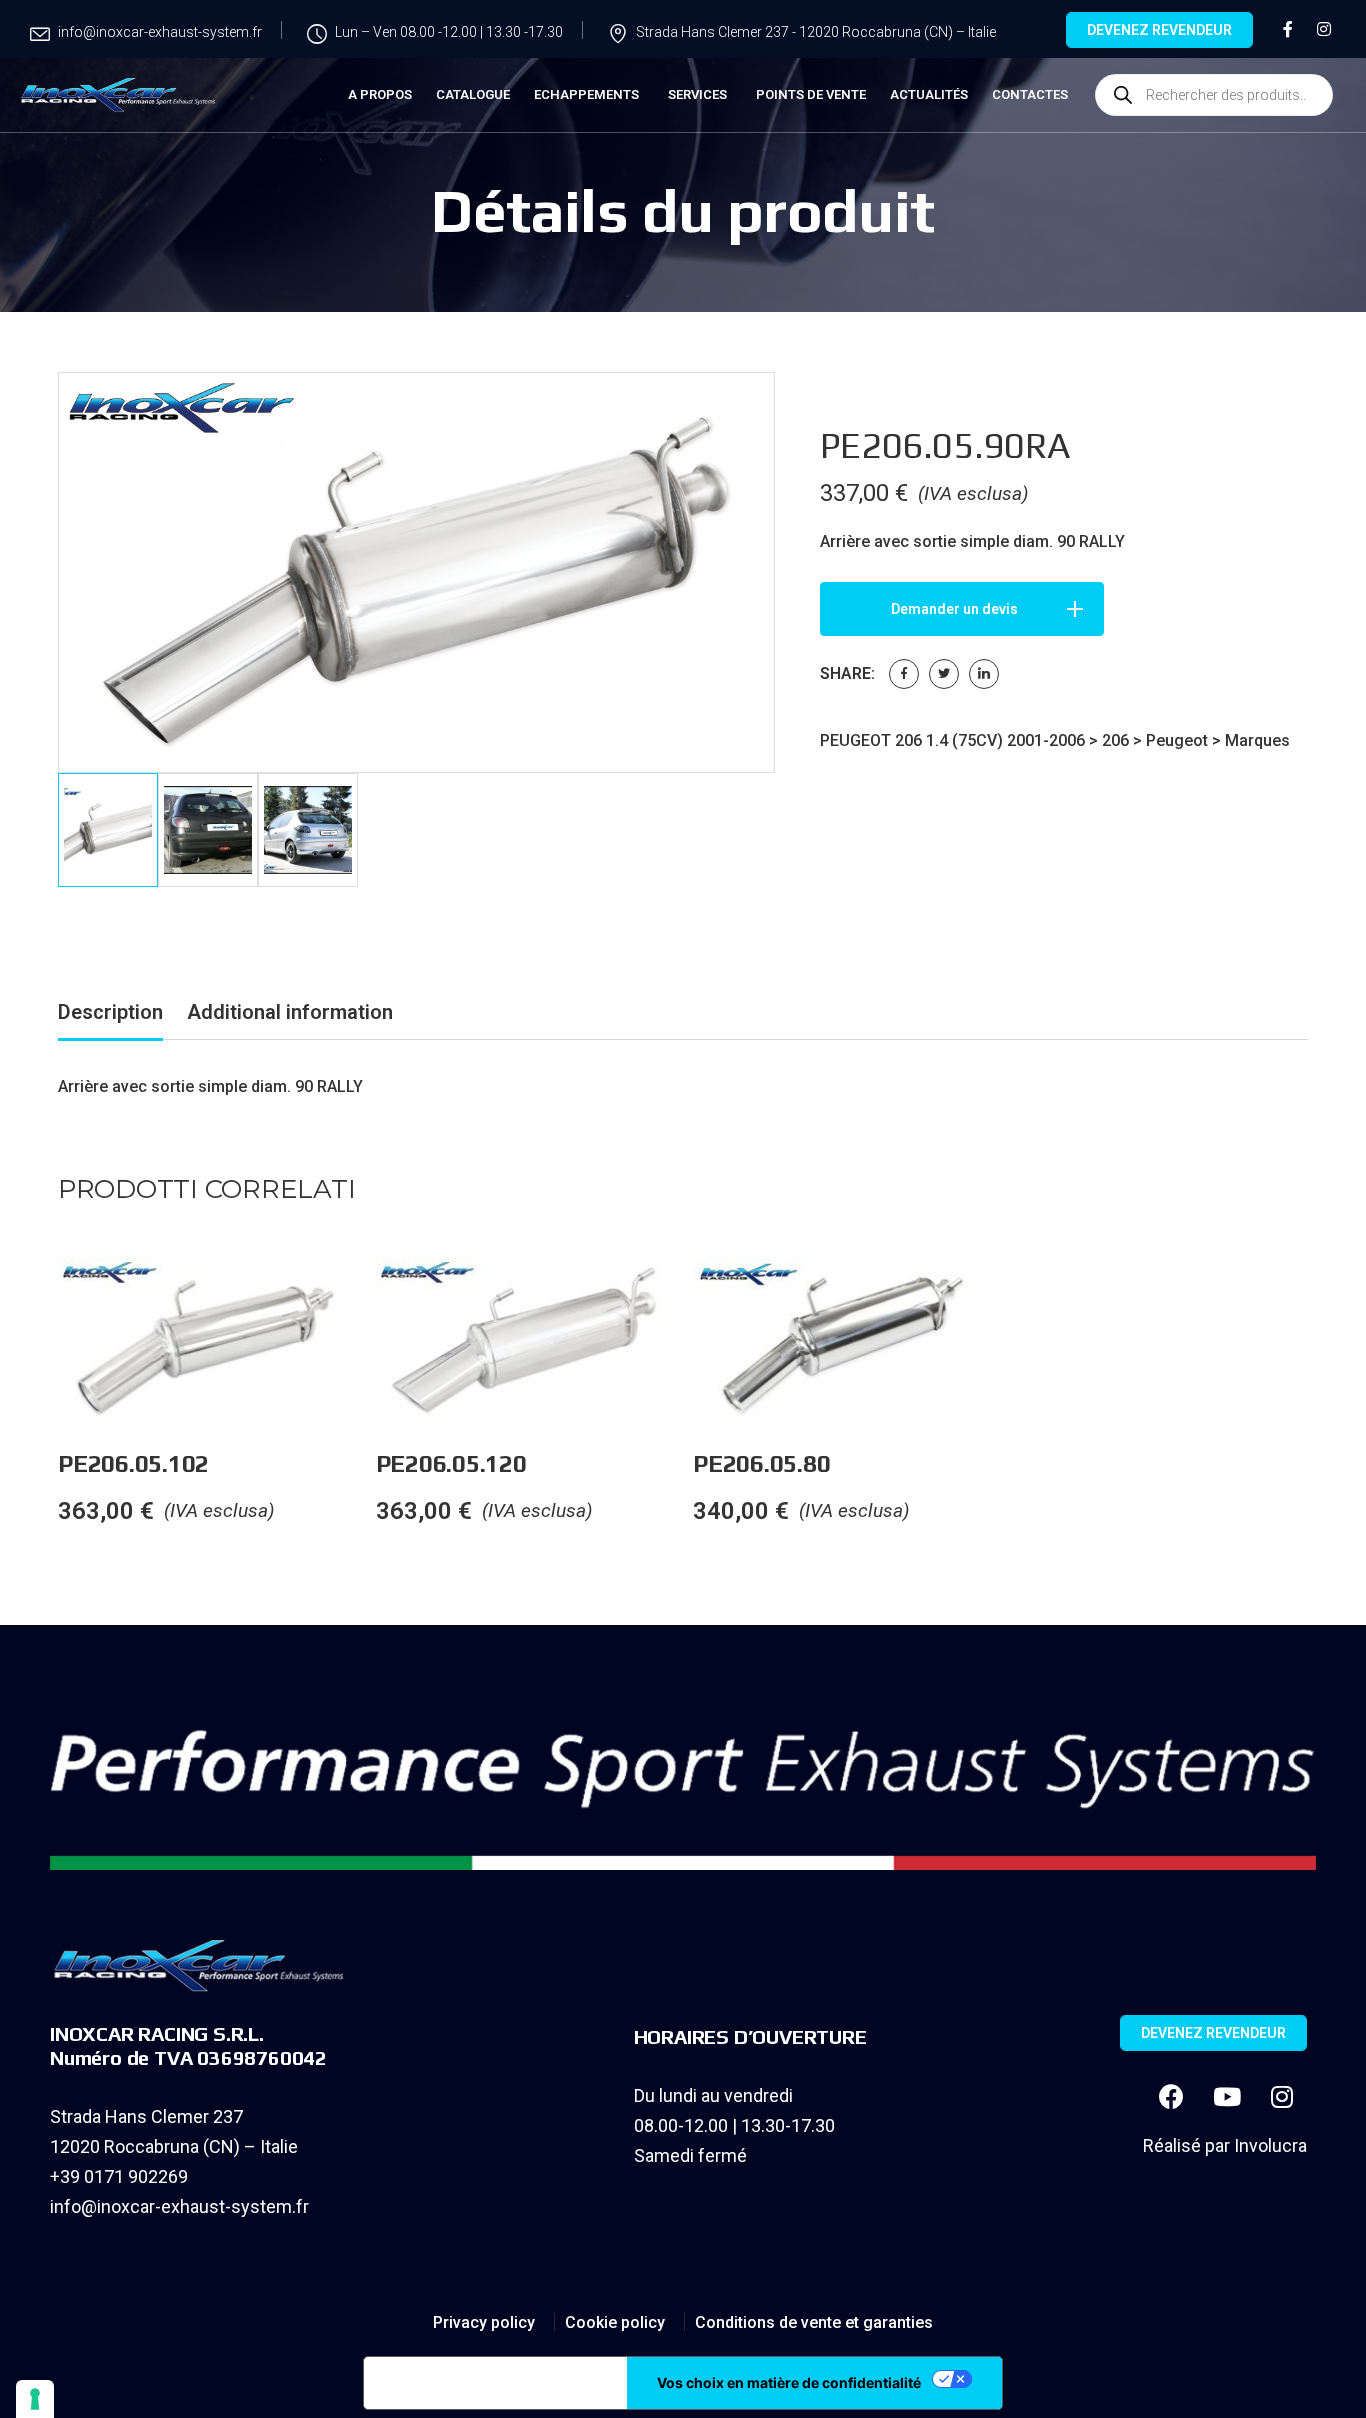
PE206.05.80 (761, 1463)
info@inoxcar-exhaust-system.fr (179, 2206)
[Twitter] (944, 674)
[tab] (110, 1015)
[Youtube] (1227, 2096)
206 (1115, 740)
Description (110, 1012)
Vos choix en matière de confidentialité (789, 2382)
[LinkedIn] (984, 674)
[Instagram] (1282, 2096)
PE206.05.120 (451, 1463)
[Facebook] (904, 674)
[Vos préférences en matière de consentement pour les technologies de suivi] (35, 2399)
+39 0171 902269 (119, 2176)
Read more (375, 1298)
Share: (847, 673)
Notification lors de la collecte (495, 2383)
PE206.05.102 (133, 1463)
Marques (1257, 740)
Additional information (290, 1012)
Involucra (1270, 2145)
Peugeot (1177, 740)
